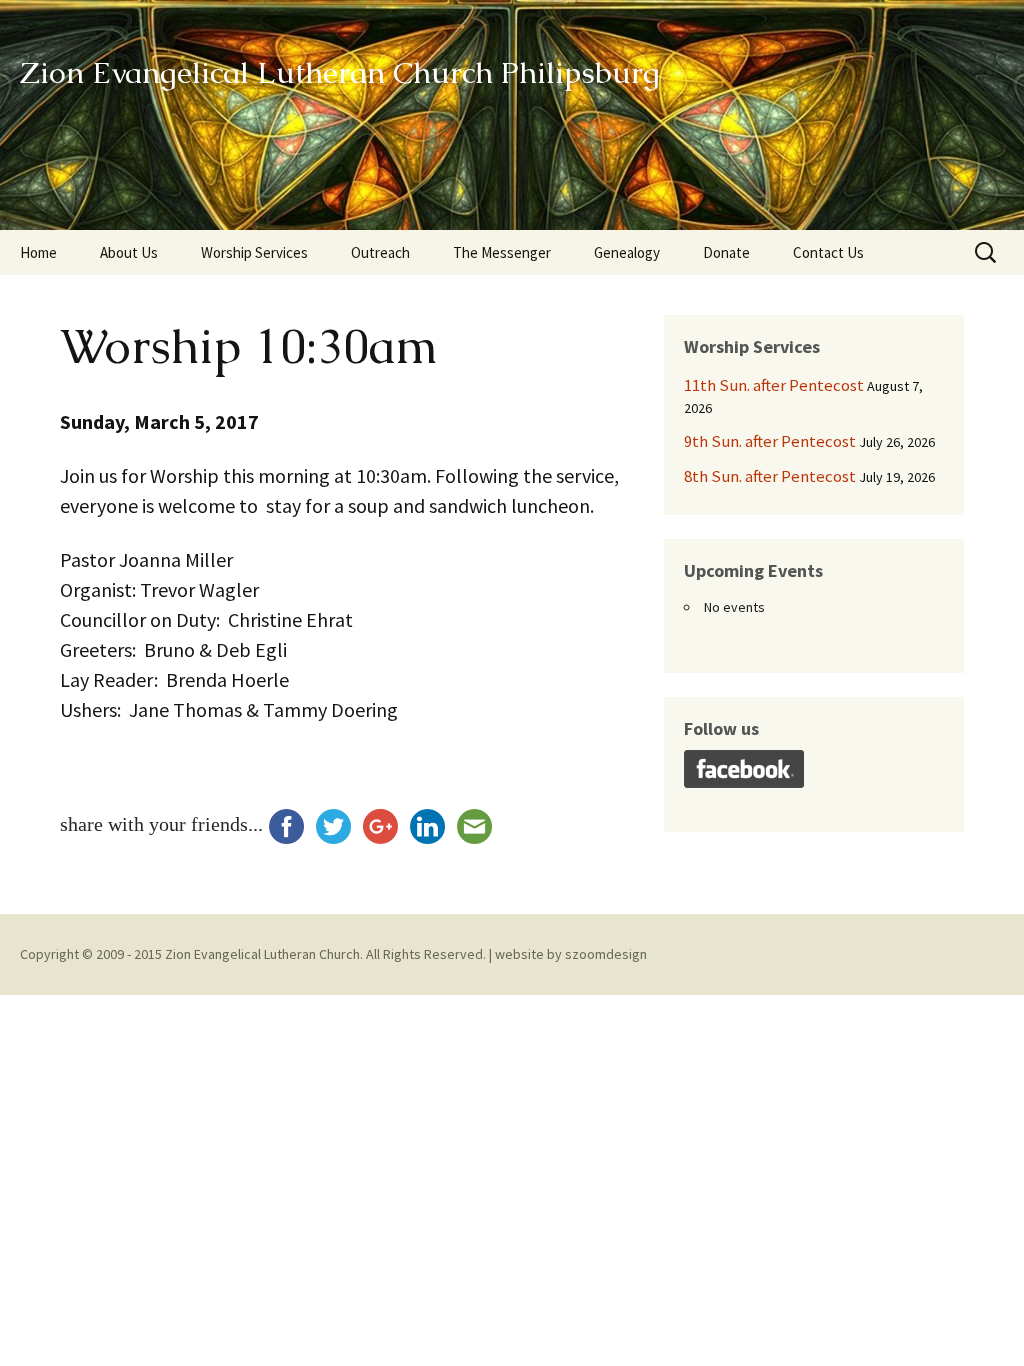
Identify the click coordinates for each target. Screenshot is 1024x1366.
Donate (726, 252)
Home (38, 252)
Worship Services (254, 252)
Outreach (380, 252)
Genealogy (627, 252)
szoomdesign (606, 954)
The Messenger (502, 252)
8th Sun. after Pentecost (770, 476)
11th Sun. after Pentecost (774, 385)
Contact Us (828, 252)
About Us (129, 252)
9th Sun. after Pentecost (770, 441)
